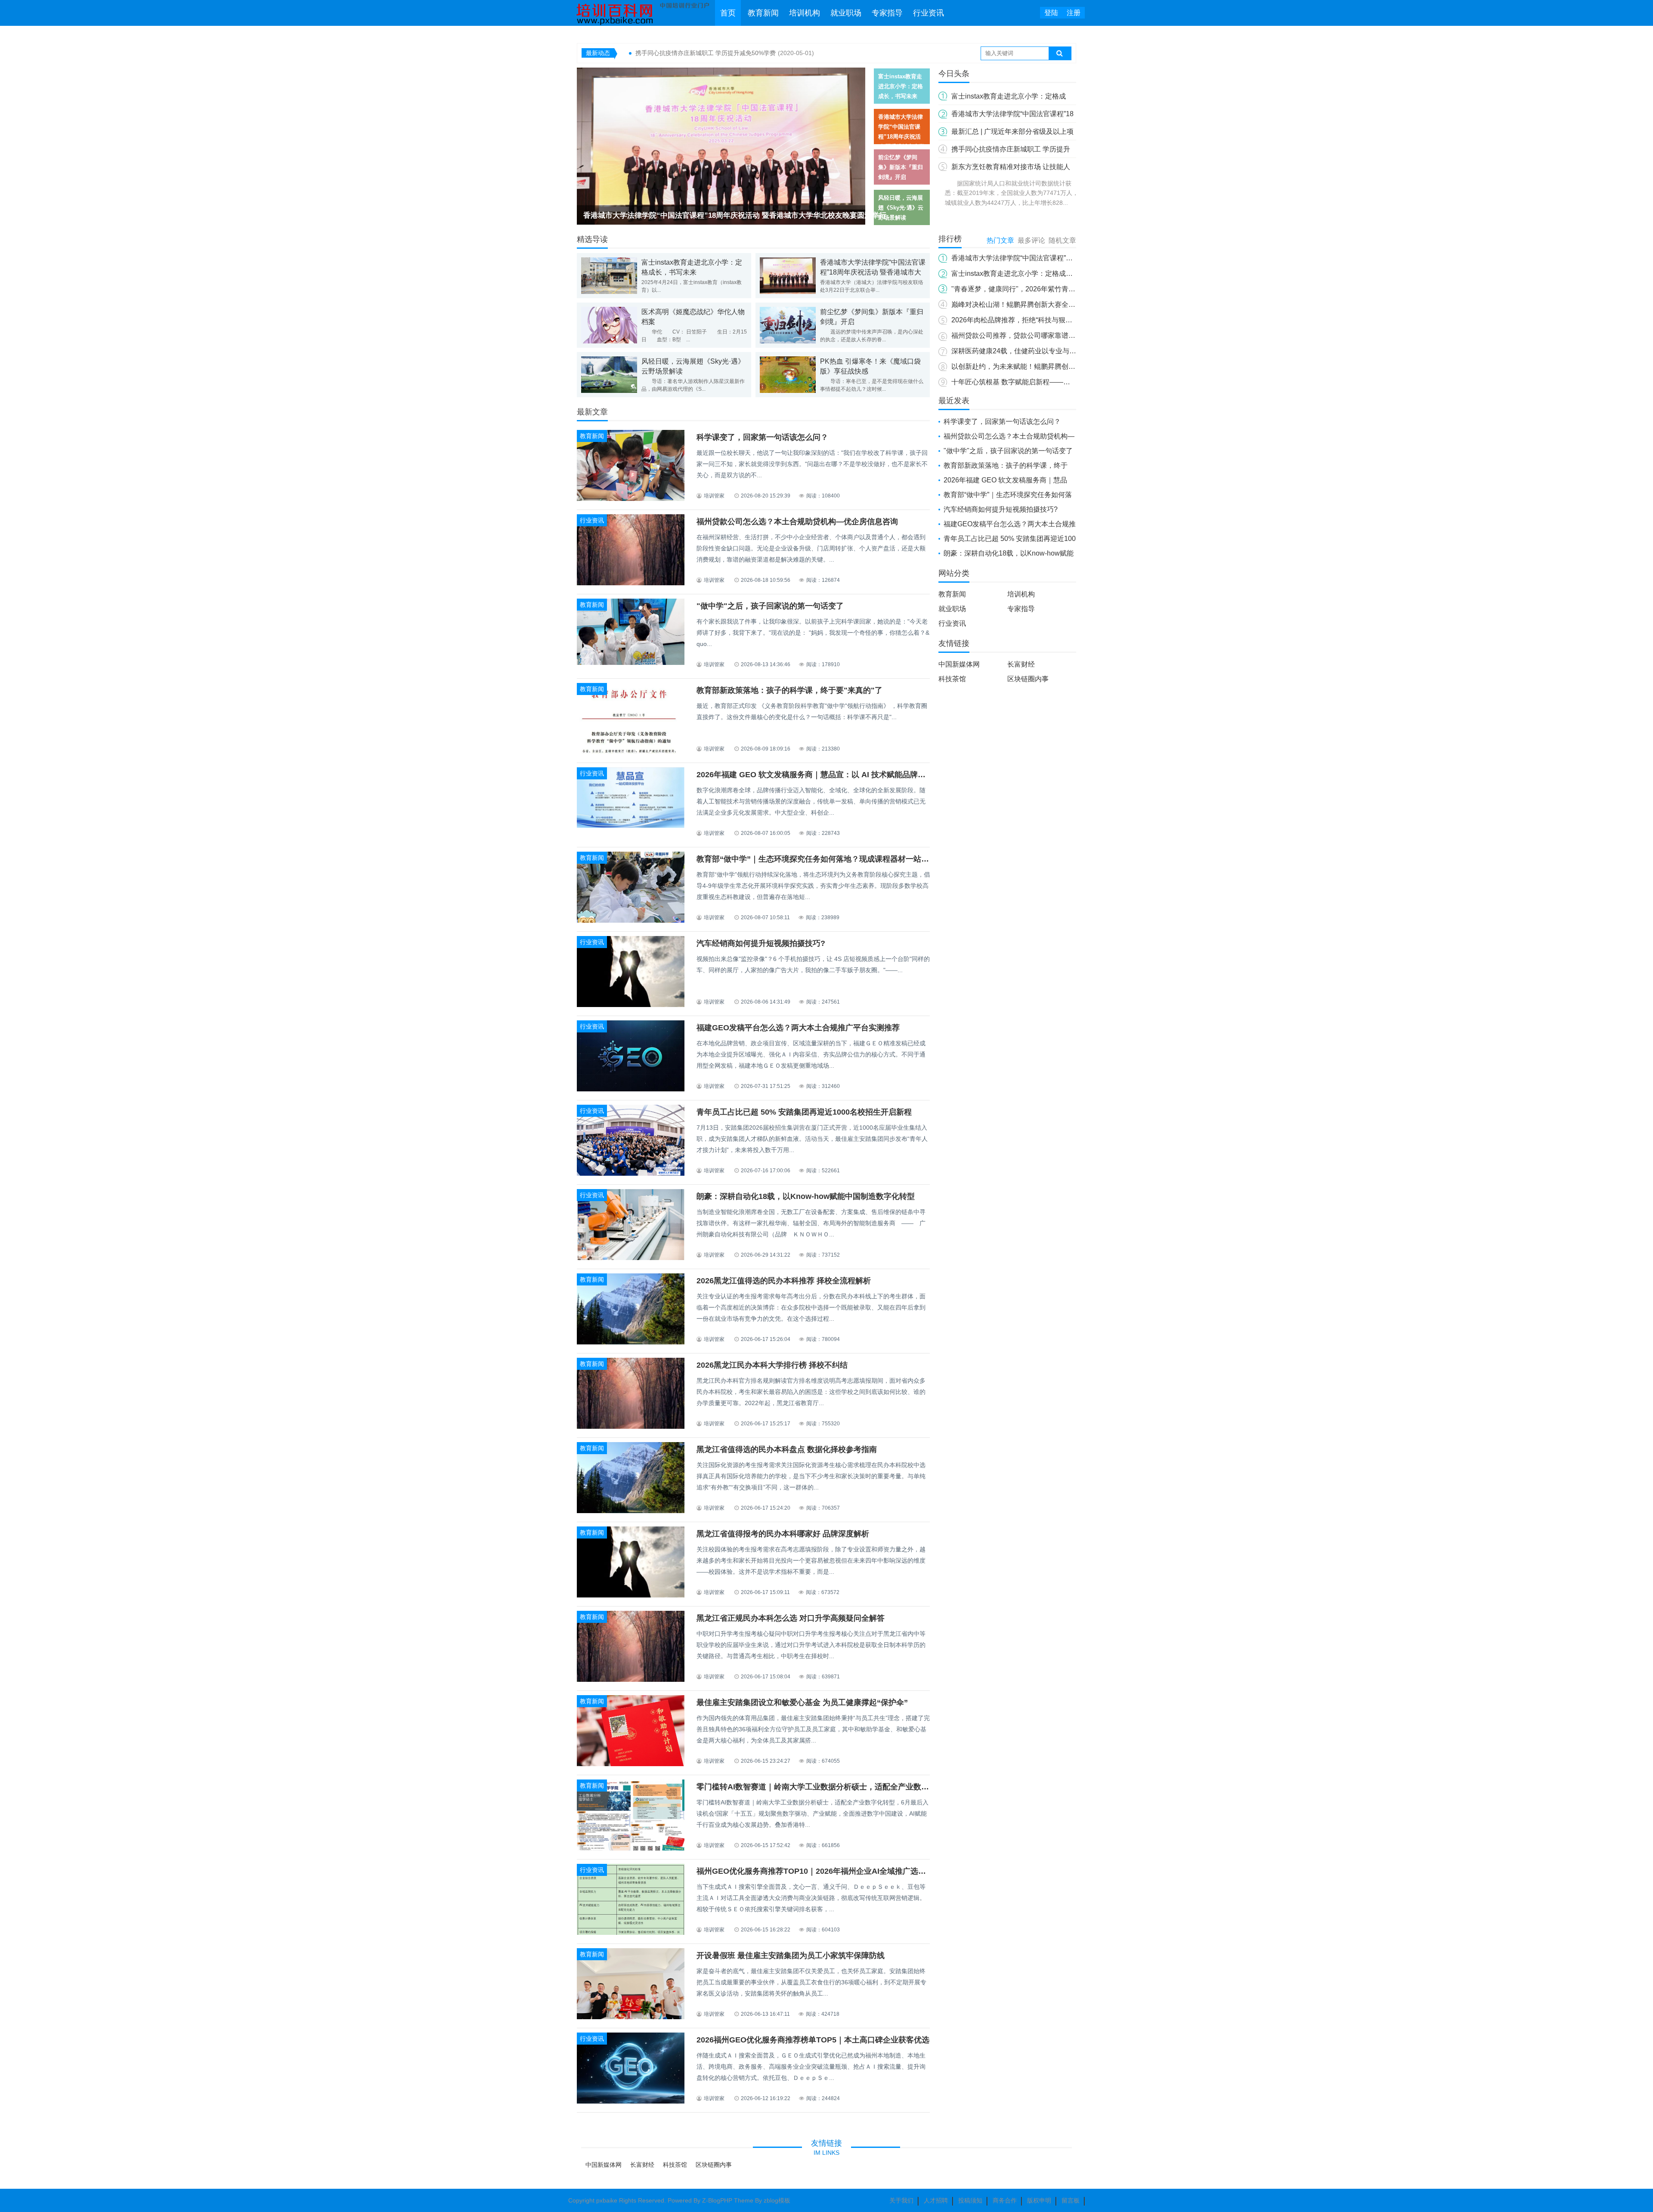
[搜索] (1060, 53)
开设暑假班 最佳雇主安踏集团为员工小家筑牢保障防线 (791, 1956)
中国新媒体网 (959, 664)
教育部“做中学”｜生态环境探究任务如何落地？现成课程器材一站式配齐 (820, 859)
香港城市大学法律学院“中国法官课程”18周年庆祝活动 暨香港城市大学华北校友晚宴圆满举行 (873, 272)
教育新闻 (763, 13)
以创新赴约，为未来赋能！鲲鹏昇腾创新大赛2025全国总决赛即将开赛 (1059, 366)
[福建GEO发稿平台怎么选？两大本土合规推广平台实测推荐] (631, 1091)
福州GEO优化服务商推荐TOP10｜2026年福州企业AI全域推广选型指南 (819, 1871)
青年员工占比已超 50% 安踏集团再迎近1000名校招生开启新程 (804, 1112)
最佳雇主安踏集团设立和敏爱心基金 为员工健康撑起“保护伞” (802, 1702)
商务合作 (1005, 2200)
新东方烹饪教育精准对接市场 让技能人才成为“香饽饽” (708, 53)
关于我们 (901, 2200)
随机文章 (1062, 240)
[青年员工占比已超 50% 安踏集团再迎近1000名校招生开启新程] (631, 1174)
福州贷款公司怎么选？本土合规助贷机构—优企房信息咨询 (797, 522)
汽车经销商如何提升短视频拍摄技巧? (761, 943)
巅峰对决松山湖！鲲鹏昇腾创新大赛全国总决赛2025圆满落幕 (1045, 304)
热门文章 (1000, 240)
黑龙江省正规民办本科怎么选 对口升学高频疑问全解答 (791, 1618)
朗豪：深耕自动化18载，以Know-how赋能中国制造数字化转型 (806, 1196)
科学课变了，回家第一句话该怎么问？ (762, 437)
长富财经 (1021, 664)
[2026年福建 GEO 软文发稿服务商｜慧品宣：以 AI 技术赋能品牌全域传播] (631, 826)
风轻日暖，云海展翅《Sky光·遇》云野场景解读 (660, 215)
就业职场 (846, 13)
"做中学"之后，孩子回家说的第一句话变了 (770, 606)
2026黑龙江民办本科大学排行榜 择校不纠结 (772, 1365)
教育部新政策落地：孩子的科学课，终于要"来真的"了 (789, 690)
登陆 (1051, 13)
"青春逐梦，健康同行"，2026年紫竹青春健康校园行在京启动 (1044, 289)
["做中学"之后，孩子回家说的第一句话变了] (631, 663)
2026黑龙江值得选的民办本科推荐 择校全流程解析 (784, 1281)
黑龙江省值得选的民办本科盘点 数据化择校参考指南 (787, 1449)
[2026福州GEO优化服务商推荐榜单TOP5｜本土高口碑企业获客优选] (631, 2102)
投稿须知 (970, 2200)
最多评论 (1031, 240)
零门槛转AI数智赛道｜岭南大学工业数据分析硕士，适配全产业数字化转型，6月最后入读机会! (859, 1787)
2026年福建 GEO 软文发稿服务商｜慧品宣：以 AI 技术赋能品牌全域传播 (823, 775)
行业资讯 (929, 13)
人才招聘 (936, 2200)
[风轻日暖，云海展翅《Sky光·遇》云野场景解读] (721, 148)
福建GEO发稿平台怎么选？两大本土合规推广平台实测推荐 (798, 1028)
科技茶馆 (952, 679)
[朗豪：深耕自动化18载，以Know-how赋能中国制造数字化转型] (631, 1258)
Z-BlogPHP (717, 2200)
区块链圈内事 (1028, 679)
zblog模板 (777, 2200)
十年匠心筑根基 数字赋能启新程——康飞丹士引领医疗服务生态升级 (1056, 382)
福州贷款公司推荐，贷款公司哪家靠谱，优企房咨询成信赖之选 (1048, 335)
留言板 (1071, 2200)
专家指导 (887, 13)
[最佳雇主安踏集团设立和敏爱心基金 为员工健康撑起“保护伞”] (631, 1765)
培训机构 (805, 13)
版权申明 (1039, 2200)
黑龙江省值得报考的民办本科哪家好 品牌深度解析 (783, 1534)
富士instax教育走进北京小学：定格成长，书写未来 (1029, 273)
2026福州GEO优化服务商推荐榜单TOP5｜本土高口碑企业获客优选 (813, 2040)
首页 (728, 13)
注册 (1074, 13)
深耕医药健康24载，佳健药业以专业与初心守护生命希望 (1038, 351)
